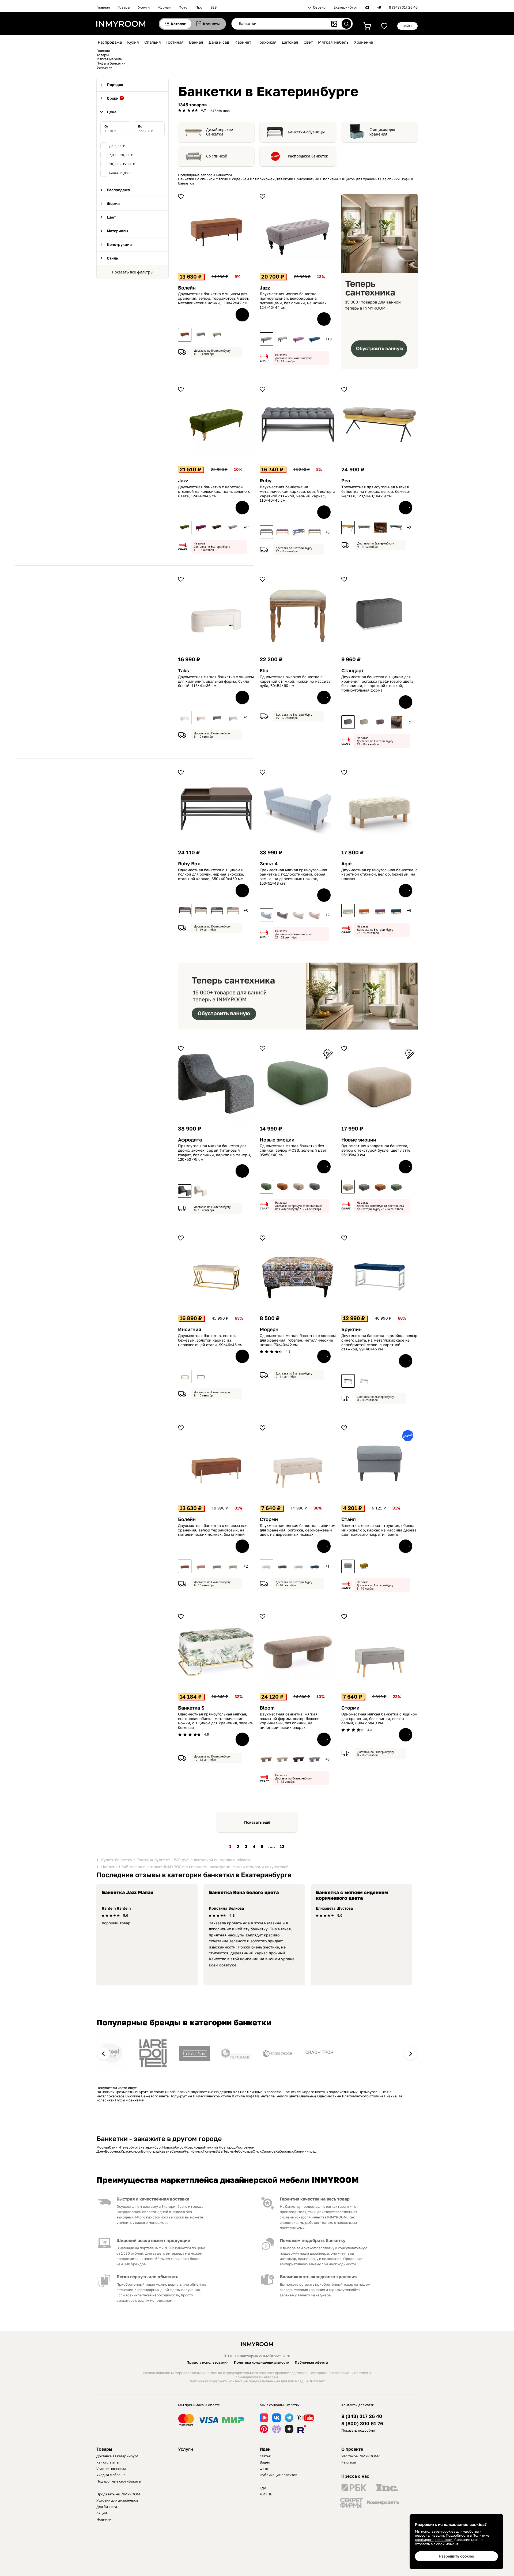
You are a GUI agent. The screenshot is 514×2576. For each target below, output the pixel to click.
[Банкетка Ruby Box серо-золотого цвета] (201, 911)
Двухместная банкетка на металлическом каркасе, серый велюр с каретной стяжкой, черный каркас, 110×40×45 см (297, 494)
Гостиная (175, 42)
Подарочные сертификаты (119, 2481)
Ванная (196, 42)
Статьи (265, 2456)
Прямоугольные (372, 2092)
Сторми (269, 1519)
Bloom (267, 1708)
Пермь (228, 2151)
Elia (264, 671)
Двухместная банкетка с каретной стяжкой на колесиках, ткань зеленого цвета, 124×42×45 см (214, 491)
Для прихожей (262, 179)
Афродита (190, 1140)
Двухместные (202, 2092)
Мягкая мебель (333, 42)
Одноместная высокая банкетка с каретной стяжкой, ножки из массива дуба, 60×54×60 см (295, 681)
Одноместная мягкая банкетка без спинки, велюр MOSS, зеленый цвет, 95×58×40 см (294, 1150)
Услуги (144, 7)
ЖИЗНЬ (266, 2494)
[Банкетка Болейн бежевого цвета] (217, 335)
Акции (102, 2513)
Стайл (349, 1519)
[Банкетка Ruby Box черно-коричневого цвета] (185, 911)
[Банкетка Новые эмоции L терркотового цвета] (380, 1187)
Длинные (255, 2092)
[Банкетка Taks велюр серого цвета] (217, 718)
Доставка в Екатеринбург (117, 2456)
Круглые (146, 2092)
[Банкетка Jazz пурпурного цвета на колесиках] (201, 528)
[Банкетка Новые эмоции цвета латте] (298, 1187)
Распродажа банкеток (308, 156)
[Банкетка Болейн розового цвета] (201, 1566)
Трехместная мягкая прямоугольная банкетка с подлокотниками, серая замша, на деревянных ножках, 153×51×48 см (293, 877)
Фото (183, 7)
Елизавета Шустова (334, 1908)
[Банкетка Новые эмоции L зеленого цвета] (396, 1187)
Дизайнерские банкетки (220, 132)
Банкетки (186, 179)
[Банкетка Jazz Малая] (266, 339)
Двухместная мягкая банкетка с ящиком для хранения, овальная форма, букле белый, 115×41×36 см (216, 681)
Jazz (265, 288)
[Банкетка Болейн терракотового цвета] (185, 335)
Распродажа (110, 42)
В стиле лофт (243, 2096)
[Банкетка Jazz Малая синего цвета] (315, 339)
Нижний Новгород (220, 2147)
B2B (213, 7)
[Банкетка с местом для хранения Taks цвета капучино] (201, 718)
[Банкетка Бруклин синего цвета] (348, 1381)
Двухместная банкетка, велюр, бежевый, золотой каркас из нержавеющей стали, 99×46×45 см (210, 1340)
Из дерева (223, 2092)
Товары (124, 7)
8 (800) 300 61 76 (362, 2423)
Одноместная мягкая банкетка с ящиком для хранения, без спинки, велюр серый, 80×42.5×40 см (379, 1719)
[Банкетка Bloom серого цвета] (315, 1759)
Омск (257, 2151)
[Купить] (242, 315)
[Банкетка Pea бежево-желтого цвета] (348, 528)
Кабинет (243, 42)
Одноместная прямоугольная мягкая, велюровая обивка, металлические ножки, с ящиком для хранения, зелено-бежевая (216, 1721)
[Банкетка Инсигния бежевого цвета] (185, 1376)
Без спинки (390, 179)
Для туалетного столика (362, 2096)
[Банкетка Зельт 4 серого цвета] (266, 915)
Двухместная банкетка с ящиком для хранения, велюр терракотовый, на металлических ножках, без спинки (213, 1530)
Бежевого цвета (155, 2096)
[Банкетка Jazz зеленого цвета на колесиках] (185, 528)
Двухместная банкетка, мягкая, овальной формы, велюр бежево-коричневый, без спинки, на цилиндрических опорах (290, 1721)
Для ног (239, 2092)
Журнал (164, 7)
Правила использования (208, 2362)
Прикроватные (307, 179)
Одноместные (329, 2096)
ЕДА (263, 2488)
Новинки (104, 2519)
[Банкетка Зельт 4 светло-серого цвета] (298, 915)
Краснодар (195, 2147)
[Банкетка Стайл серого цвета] (348, 1566)
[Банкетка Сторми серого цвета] (298, 1566)
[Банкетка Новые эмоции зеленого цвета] (266, 1187)
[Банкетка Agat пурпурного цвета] (380, 911)
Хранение (364, 42)
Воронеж (113, 2151)
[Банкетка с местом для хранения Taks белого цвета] (185, 718)
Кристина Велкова (226, 1908)
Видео (265, 2462)
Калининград (305, 2151)
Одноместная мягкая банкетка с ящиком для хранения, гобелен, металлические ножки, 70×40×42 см (298, 1340)
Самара (178, 2151)
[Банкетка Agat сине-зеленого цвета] (396, 911)
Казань (165, 2151)
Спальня (153, 42)
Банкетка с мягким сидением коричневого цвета (352, 1895)
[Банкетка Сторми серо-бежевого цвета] (266, 1566)
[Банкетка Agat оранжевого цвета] (364, 911)
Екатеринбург (345, 7)
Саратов (269, 2151)
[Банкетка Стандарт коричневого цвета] (380, 722)
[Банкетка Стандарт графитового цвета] (348, 722)
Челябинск (193, 2151)
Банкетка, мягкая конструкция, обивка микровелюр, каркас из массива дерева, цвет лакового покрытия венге (379, 1530)
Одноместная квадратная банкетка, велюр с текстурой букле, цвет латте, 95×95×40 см (376, 1150)
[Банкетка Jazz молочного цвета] (282, 339)
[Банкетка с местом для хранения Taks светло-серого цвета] (233, 718)
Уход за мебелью (111, 2475)
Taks (184, 671)
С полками (329, 179)
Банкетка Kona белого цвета (244, 1892)
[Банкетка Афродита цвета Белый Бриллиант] (201, 1191)
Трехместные (126, 2092)
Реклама (349, 2462)
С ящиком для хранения (382, 132)
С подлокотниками (342, 2092)
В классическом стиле (212, 2096)
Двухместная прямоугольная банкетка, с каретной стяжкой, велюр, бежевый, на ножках (379, 874)
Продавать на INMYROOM (118, 2494)
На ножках (105, 2092)
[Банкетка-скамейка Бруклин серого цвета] (364, 1381)
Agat (347, 864)
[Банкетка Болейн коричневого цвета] (185, 1566)
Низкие (390, 2096)
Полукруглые (181, 2096)
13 (282, 1846)
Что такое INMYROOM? (360, 2456)
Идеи (265, 2449)
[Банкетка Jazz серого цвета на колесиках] (233, 528)
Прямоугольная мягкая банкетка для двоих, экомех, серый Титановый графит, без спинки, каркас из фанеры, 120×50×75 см (215, 1152)
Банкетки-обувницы (306, 132)
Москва (103, 2147)
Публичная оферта (311, 2362)
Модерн (269, 1329)
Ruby (266, 481)
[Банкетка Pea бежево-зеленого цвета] (396, 528)
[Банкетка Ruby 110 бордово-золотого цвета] (282, 532)
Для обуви (284, 179)
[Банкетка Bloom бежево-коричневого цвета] (266, 1759)
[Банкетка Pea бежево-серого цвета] (364, 528)
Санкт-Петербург (124, 2147)
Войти (408, 26)
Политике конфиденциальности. (452, 2537)
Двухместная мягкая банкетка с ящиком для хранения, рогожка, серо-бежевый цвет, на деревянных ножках (298, 1530)
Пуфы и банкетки (130, 2100)
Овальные (308, 2096)
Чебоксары (243, 2151)
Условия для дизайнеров (117, 2500)
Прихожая (267, 42)
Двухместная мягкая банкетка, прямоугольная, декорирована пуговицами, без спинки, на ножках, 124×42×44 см (294, 301)
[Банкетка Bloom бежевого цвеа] (282, 1759)
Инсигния (190, 1329)
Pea (346, 481)
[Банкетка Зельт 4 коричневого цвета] (282, 915)
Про (199, 7)
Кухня (133, 42)
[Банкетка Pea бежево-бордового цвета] (380, 528)
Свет (308, 42)
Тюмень (209, 2151)
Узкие (159, 2092)
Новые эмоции (277, 1140)
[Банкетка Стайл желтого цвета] (364, 1566)
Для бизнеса (107, 2507)
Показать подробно (358, 2430)
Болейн (187, 288)
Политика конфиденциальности (262, 2362)
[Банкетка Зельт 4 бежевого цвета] (315, 915)
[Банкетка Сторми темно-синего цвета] (315, 1566)
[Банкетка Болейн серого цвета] (201, 335)
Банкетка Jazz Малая (128, 1892)
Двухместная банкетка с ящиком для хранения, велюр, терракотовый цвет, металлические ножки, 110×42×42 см (214, 298)
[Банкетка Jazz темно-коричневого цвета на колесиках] (217, 528)
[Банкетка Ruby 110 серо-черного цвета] (266, 532)
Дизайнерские (177, 2092)
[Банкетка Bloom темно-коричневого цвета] (298, 1759)
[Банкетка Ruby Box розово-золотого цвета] (233, 911)
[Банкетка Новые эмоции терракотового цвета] (282, 1187)
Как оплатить (108, 2462)
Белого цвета (287, 2096)
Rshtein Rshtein (116, 1908)
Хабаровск (285, 2151)
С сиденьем (239, 179)
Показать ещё (257, 1822)
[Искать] (346, 24)
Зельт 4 (269, 864)
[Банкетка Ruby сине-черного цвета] (298, 532)
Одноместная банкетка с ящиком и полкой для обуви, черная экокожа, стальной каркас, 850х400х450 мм (211, 874)
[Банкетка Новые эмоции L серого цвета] (364, 1187)
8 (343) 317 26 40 (403, 7)
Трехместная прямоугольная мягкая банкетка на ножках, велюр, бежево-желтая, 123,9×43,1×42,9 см (376, 491)
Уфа (219, 2151)
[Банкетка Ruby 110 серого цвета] (315, 532)
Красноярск (131, 2151)
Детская (290, 42)
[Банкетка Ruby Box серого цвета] (217, 911)
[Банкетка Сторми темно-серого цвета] (282, 1566)
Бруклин (352, 1329)
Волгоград (150, 2151)
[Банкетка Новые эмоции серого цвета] (315, 1187)
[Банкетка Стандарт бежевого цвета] (364, 722)
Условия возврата (111, 2469)
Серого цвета (313, 2092)
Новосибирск (174, 2147)
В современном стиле (282, 2092)
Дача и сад (219, 42)
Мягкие (222, 179)
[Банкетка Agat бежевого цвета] (348, 911)
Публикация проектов (278, 2475)
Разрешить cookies (456, 2556)
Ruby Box (189, 864)
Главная (103, 7)
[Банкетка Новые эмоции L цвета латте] (348, 1187)
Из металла (265, 2096)
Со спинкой (217, 156)
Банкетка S (191, 1708)
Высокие (133, 2096)
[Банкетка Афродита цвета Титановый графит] (185, 1191)
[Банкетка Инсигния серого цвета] (201, 1376)
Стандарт (353, 671)
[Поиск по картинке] (334, 24)
